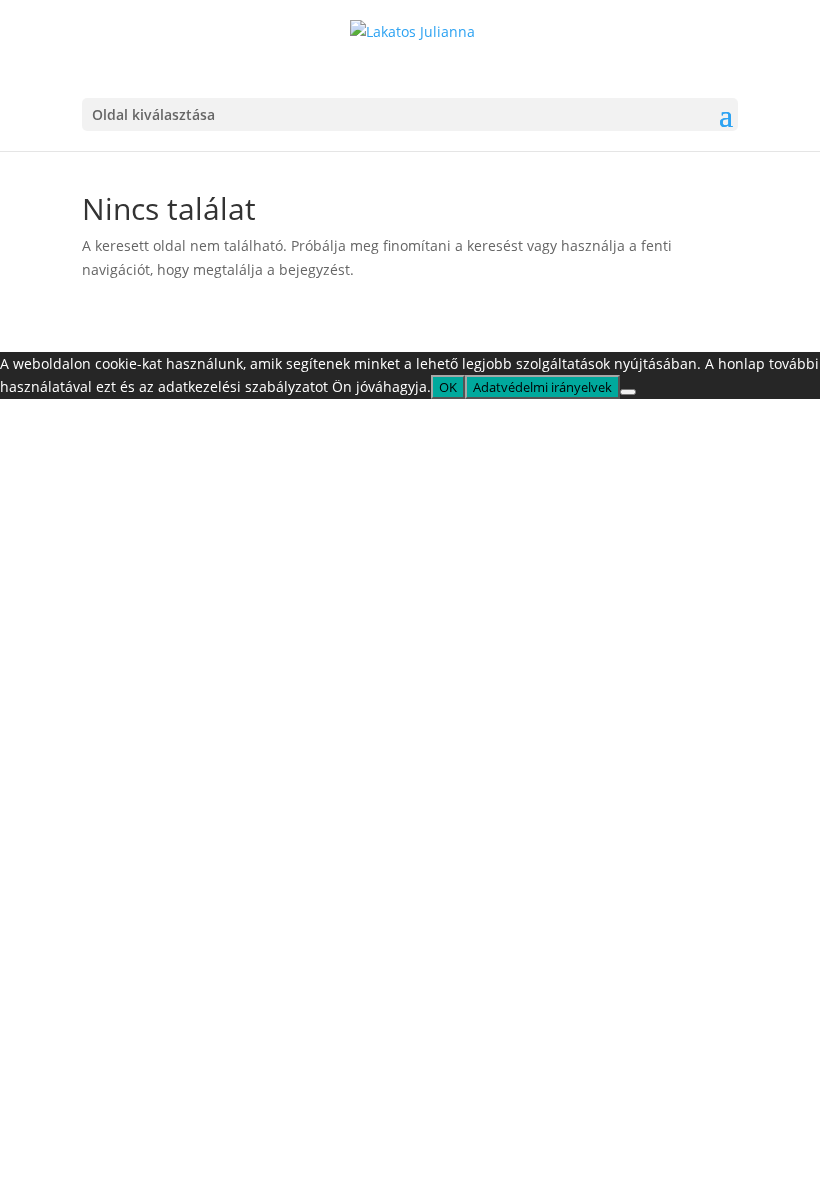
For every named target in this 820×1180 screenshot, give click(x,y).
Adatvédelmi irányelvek (542, 387)
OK (448, 387)
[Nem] (628, 392)
